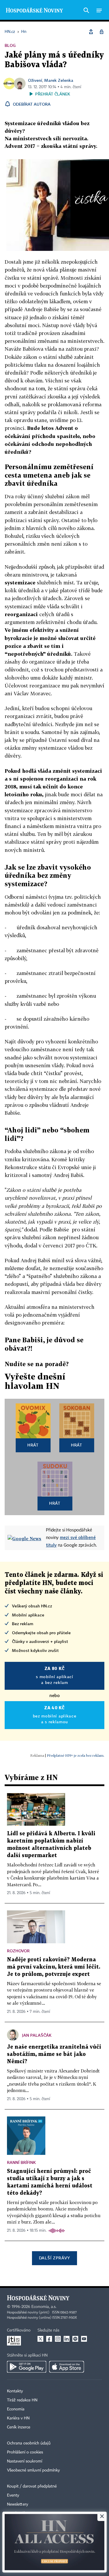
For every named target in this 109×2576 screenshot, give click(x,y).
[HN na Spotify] (75, 2339)
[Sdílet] (91, 32)
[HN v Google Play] (27, 2367)
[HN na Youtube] (84, 2339)
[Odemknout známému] (101, 32)
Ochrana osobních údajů (29, 2443)
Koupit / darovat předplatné (32, 2486)
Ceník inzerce (19, 2427)
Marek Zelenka (59, 80)
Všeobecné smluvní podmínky (33, 2470)
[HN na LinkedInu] (67, 2339)
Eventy (13, 2495)
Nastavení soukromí (25, 2461)
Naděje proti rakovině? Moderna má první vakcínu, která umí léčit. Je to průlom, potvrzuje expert (54, 1967)
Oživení (35, 80)
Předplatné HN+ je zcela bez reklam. (76, 1755)
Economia (16, 2409)
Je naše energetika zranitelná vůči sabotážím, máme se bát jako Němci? (54, 2054)
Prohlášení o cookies (25, 2452)
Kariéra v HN (18, 2418)
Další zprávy (54, 2258)
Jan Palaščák (37, 2035)
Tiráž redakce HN (22, 2400)
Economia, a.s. (44, 2307)
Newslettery (18, 2504)
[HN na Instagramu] (58, 2339)
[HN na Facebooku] (49, 2339)
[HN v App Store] (67, 2367)
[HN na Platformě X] (40, 2339)
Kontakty (15, 2391)
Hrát (33, 1445)
